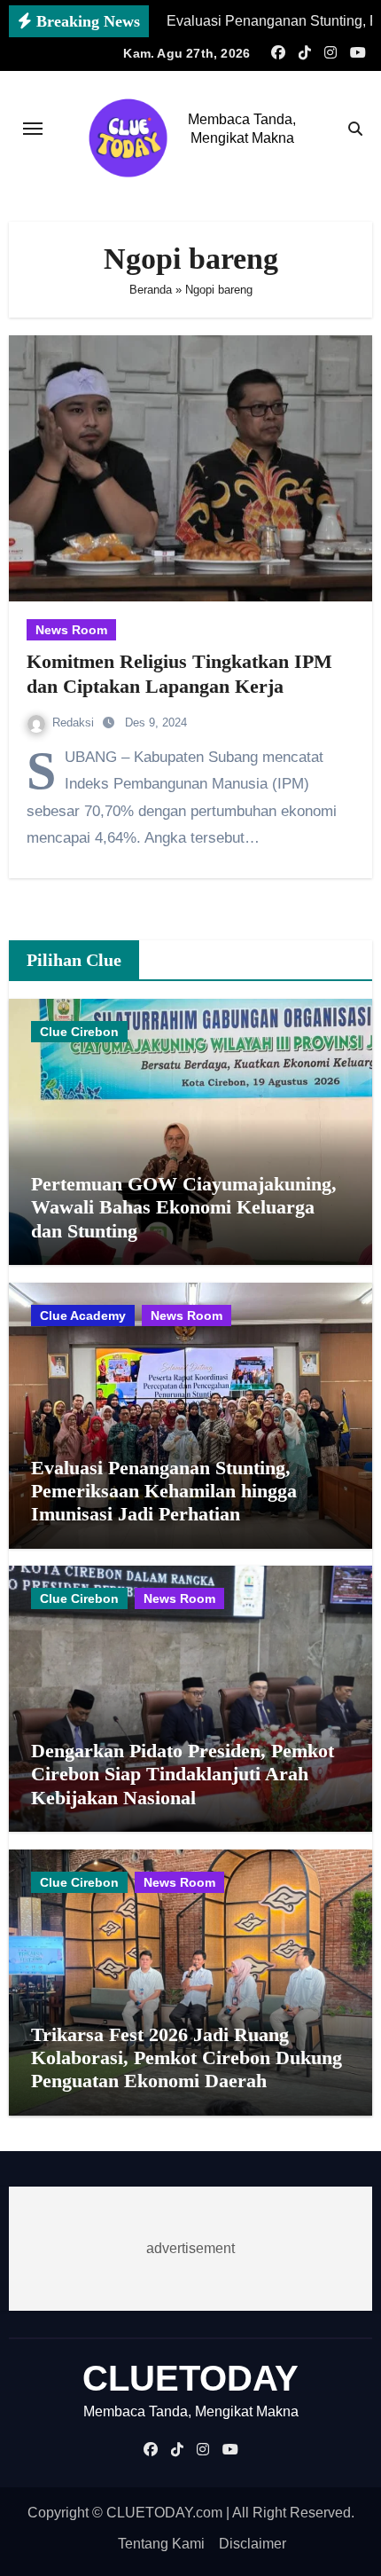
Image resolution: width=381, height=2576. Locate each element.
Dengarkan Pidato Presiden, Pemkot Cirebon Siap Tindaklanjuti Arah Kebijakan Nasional (183, 1774)
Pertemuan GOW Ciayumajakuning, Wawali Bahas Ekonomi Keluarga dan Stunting (184, 1207)
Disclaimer (253, 2544)
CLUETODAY (190, 2378)
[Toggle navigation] (33, 129)
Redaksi (75, 723)
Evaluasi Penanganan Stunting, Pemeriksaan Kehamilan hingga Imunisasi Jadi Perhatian (164, 1491)
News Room (71, 630)
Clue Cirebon (79, 1032)
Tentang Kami (161, 2544)
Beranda (151, 290)
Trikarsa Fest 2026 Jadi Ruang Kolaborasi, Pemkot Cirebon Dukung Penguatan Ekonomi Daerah (187, 2058)
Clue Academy (83, 1315)
